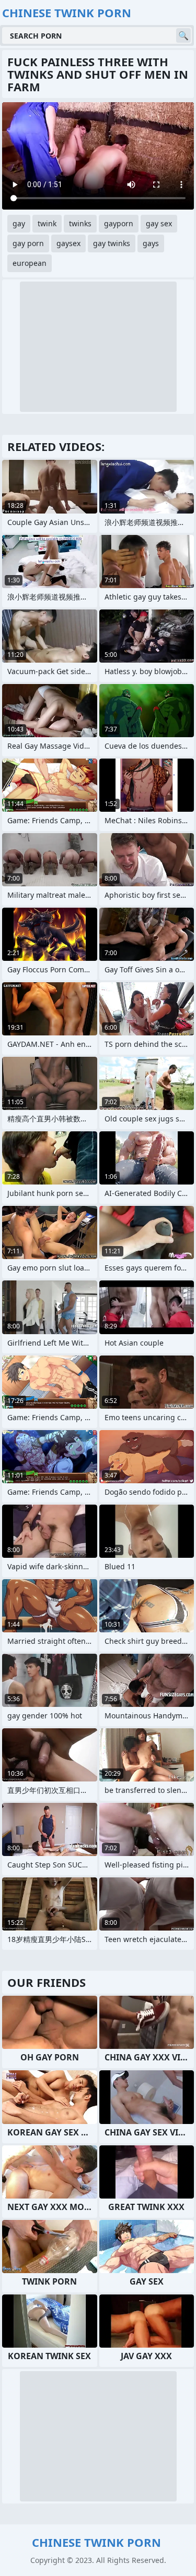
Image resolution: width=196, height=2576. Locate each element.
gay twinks (112, 243)
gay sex (159, 223)
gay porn (28, 243)
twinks (80, 223)
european (30, 263)
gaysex (68, 243)
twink (47, 223)
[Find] (183, 35)
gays (151, 243)
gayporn (119, 223)
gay (19, 223)
